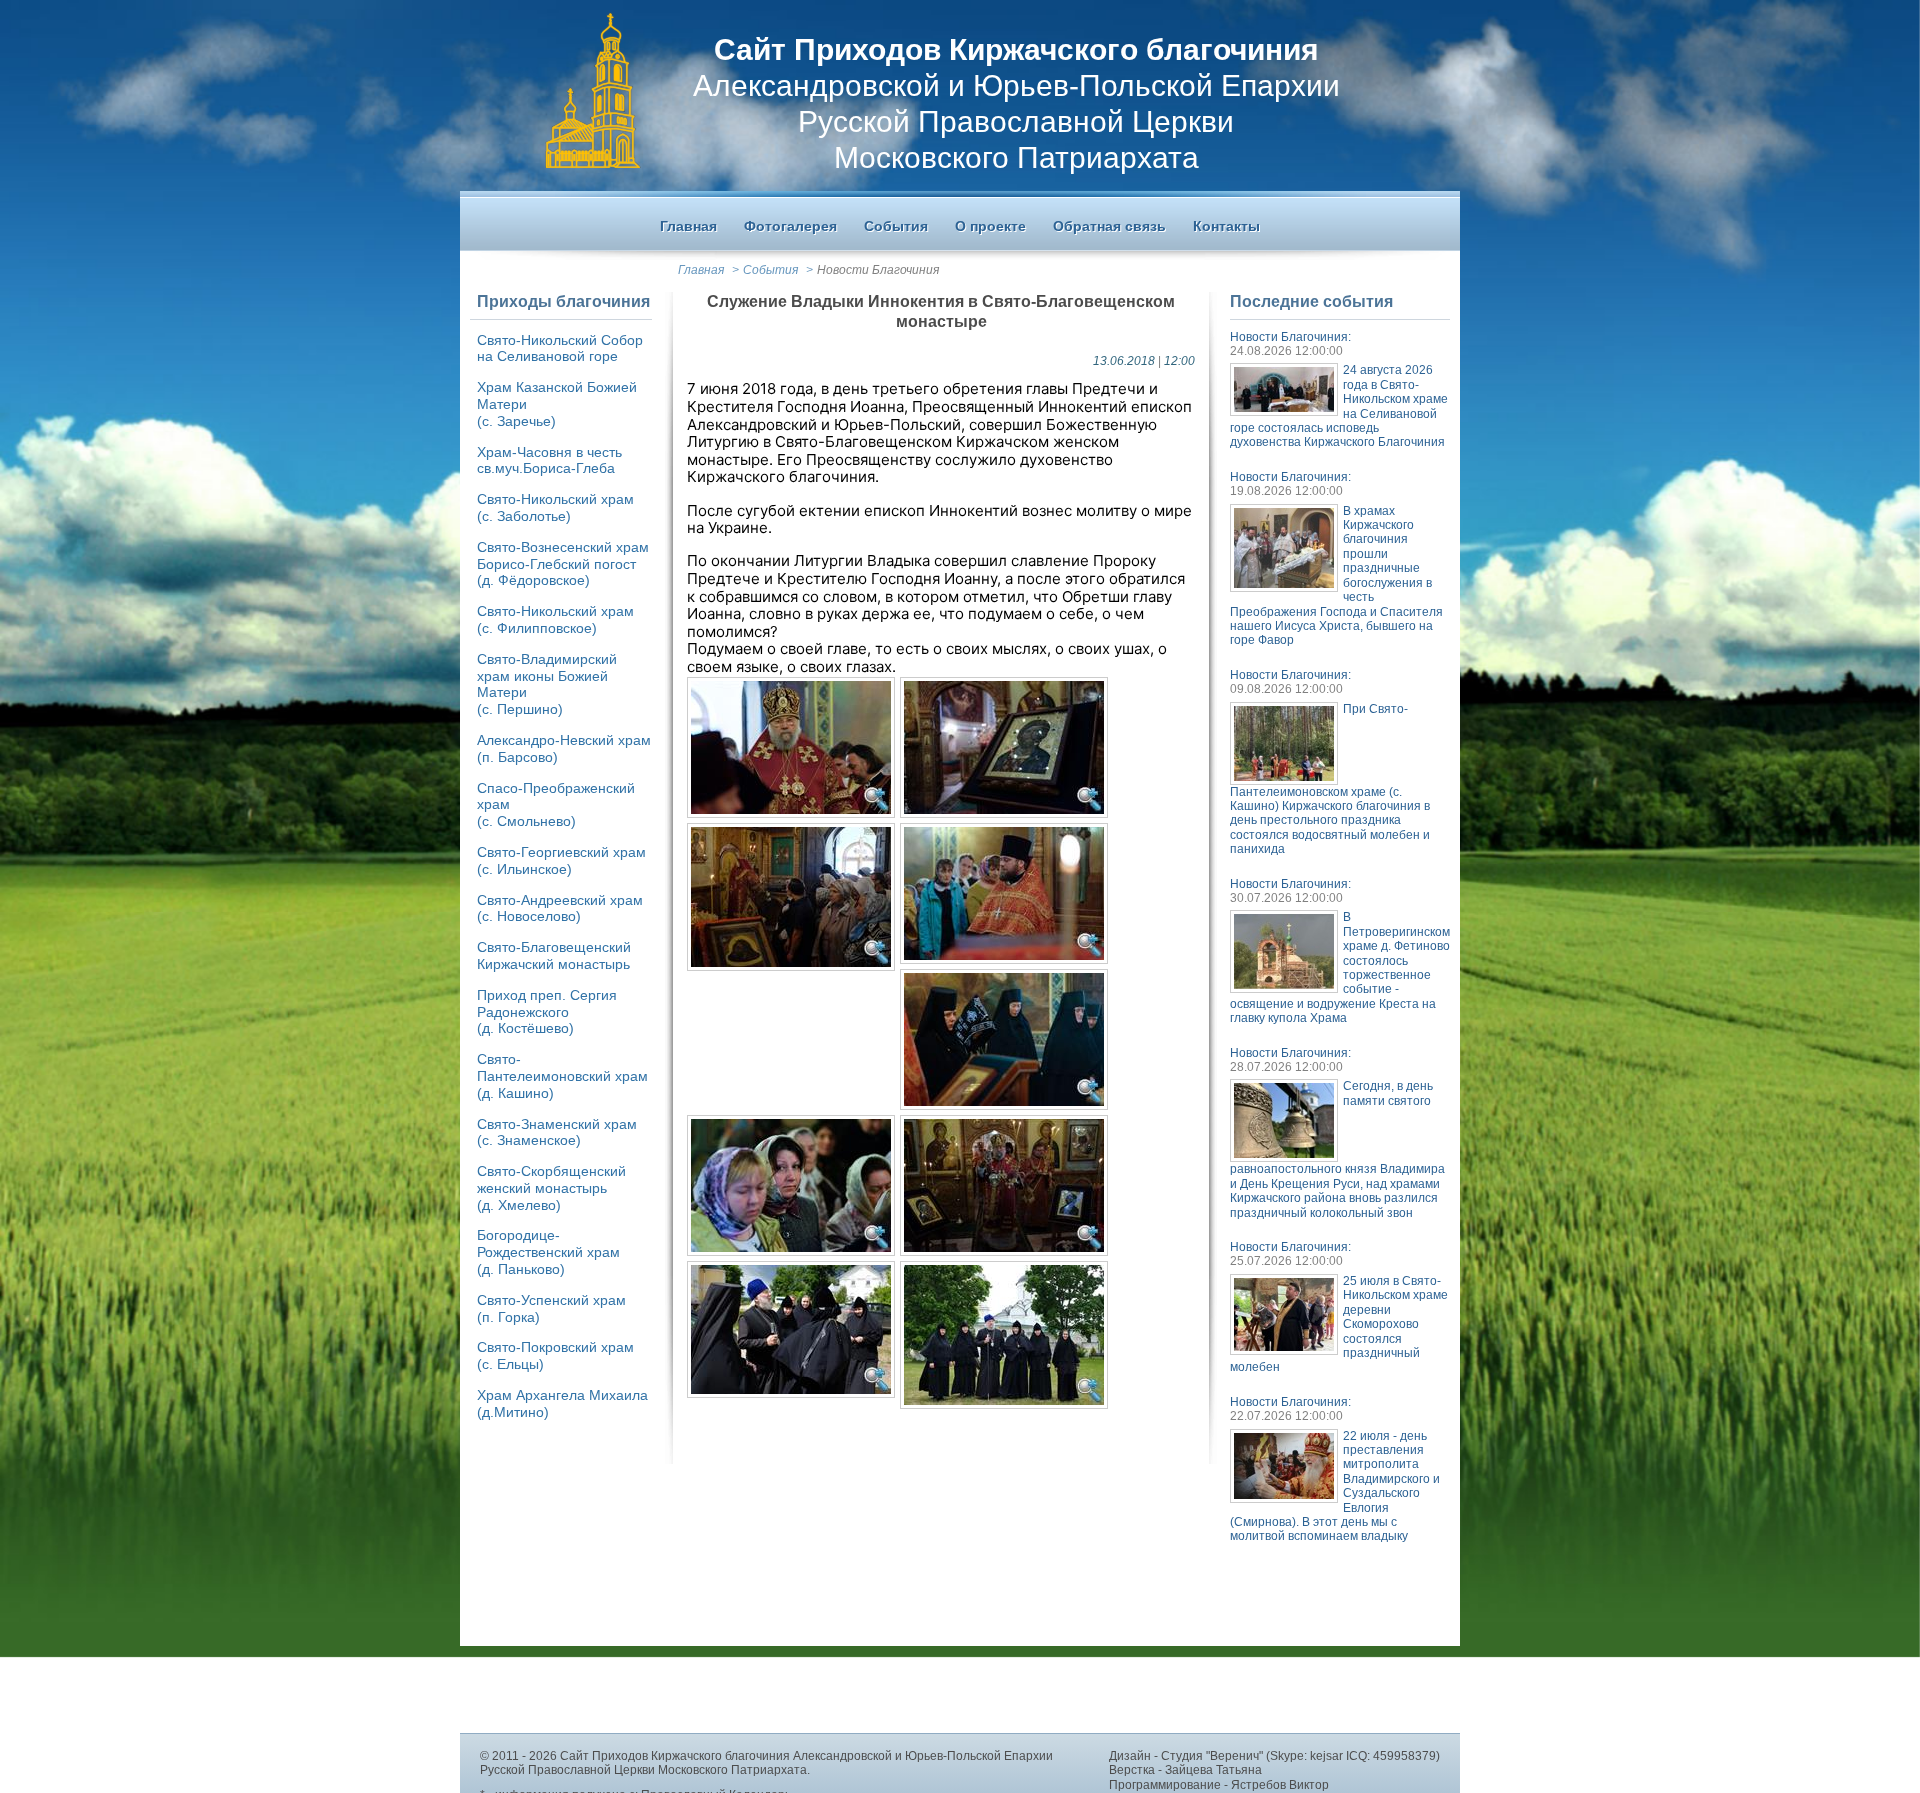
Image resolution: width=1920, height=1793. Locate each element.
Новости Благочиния (878, 270)
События (770, 270)
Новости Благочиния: (1290, 337)
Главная (701, 270)
